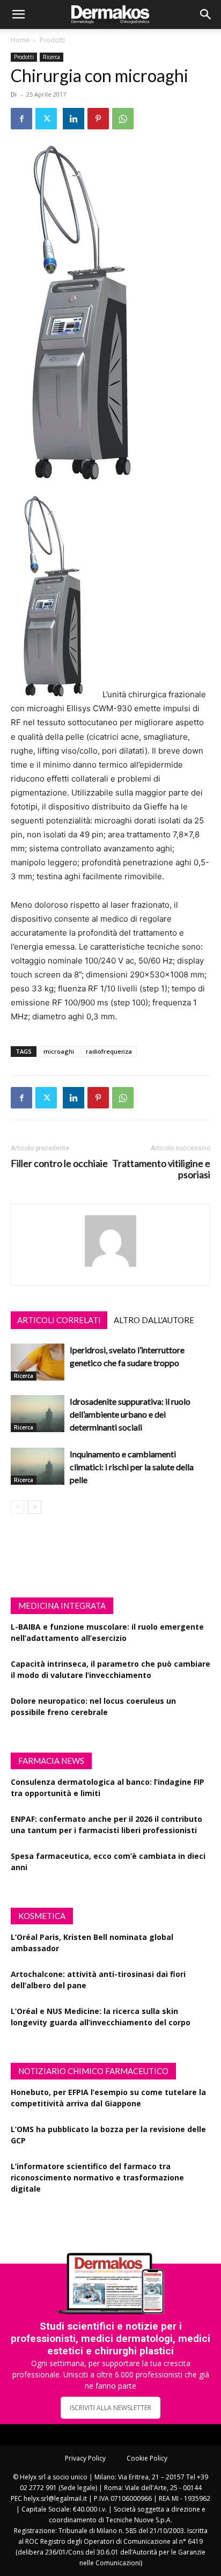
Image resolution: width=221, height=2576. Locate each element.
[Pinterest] (98, 119)
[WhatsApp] (123, 119)
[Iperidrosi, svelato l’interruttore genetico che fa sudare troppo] (38, 1362)
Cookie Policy (147, 2458)
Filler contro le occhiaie (59, 1163)
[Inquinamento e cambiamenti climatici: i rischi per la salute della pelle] (38, 1466)
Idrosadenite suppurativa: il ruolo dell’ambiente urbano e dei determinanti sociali (130, 1414)
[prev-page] (17, 1507)
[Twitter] (46, 119)
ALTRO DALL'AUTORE (154, 1320)
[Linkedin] (73, 119)
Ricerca (51, 57)
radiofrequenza (109, 1051)
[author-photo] (110, 1267)
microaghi (59, 1051)
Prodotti (52, 40)
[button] (18, 14)
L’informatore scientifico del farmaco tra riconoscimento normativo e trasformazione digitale (97, 2177)
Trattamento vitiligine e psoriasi (161, 1169)
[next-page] (35, 1507)
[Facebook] (21, 119)
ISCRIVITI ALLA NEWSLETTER (110, 2408)
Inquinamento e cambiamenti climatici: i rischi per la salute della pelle (132, 1467)
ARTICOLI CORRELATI (59, 1320)
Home (20, 40)
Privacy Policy (85, 2458)
